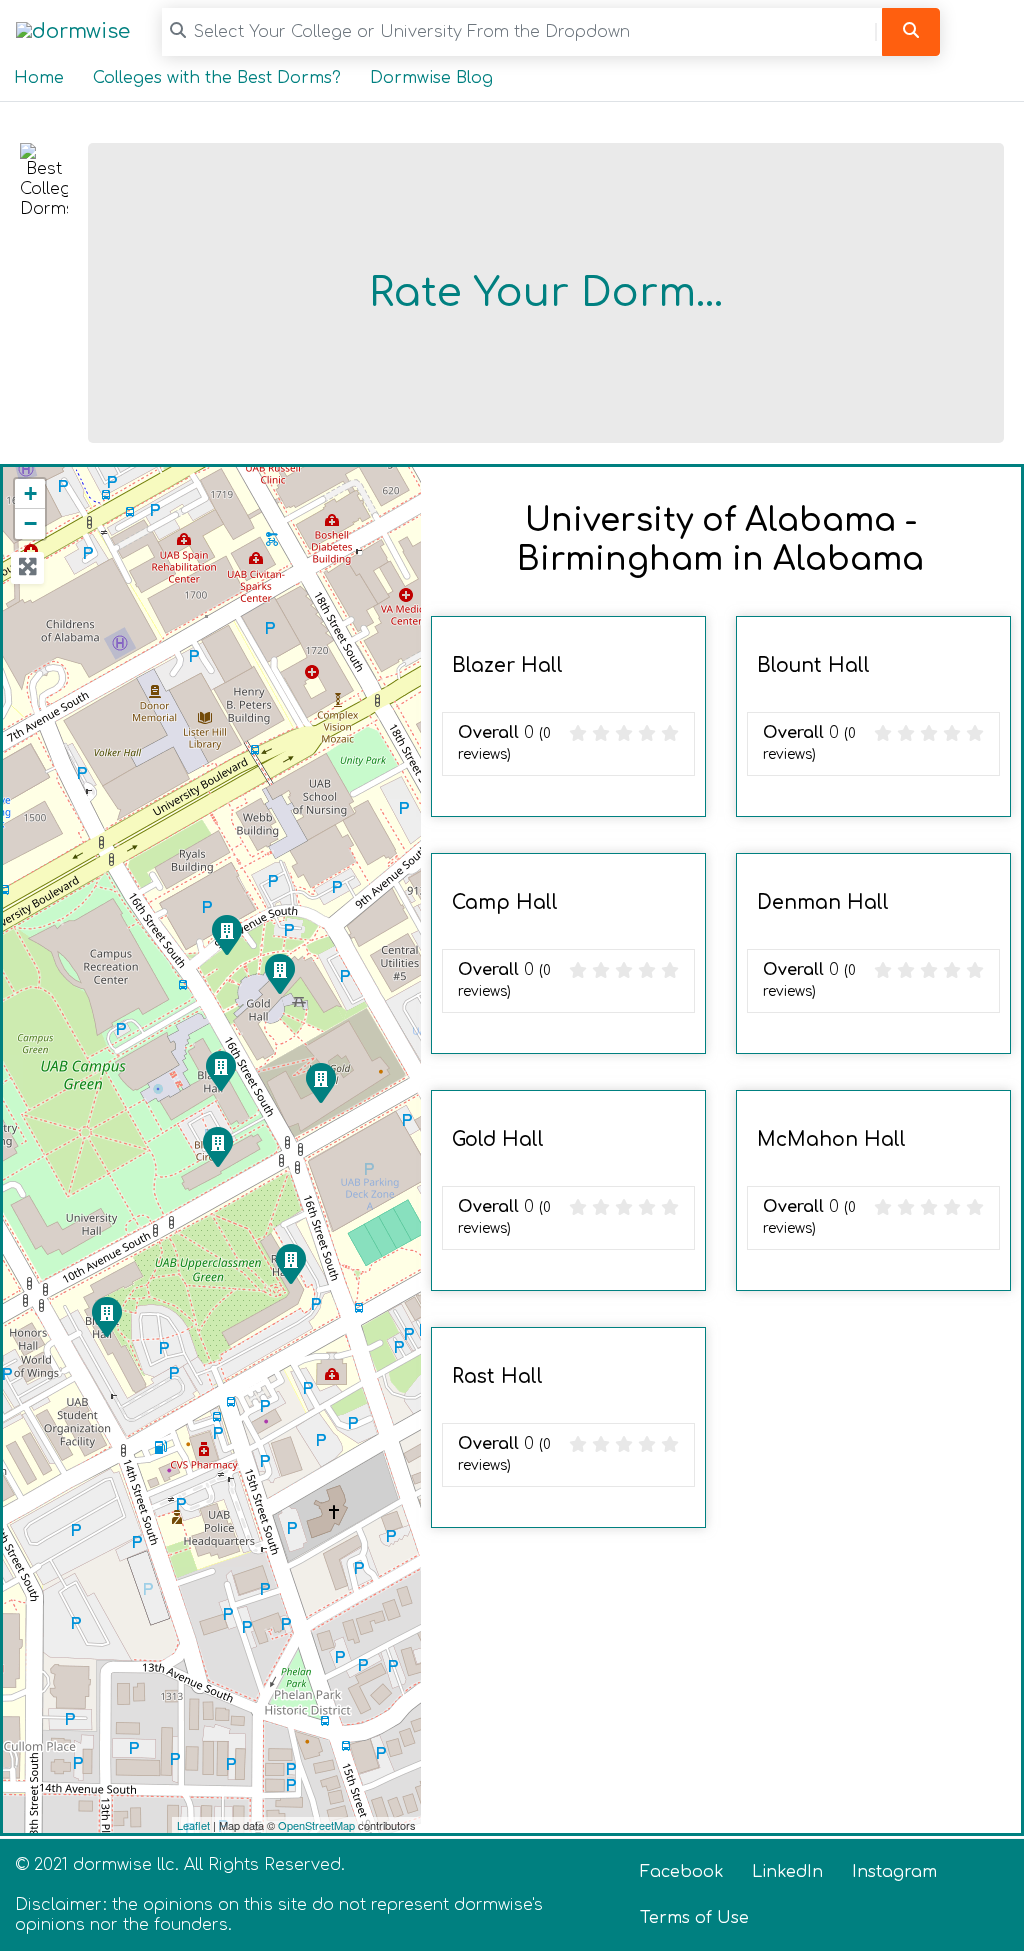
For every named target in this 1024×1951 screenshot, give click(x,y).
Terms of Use (694, 1918)
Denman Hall (823, 902)
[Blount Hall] (106, 1316)
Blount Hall (813, 665)
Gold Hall (498, 1139)
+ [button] (30, 493)
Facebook (682, 1872)
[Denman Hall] (226, 934)
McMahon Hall (831, 1139)
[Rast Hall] (290, 1263)
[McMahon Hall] (320, 1082)
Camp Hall (505, 902)
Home (39, 78)
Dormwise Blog (431, 78)
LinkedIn (787, 1872)
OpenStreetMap (316, 1825)
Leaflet (193, 1825)
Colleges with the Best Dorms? (217, 78)
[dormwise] (73, 31)
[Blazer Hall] (220, 1070)
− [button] (30, 523)
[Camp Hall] (217, 1146)
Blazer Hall (507, 665)
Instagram (894, 1872)
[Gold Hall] (279, 973)
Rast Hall (497, 1376)
